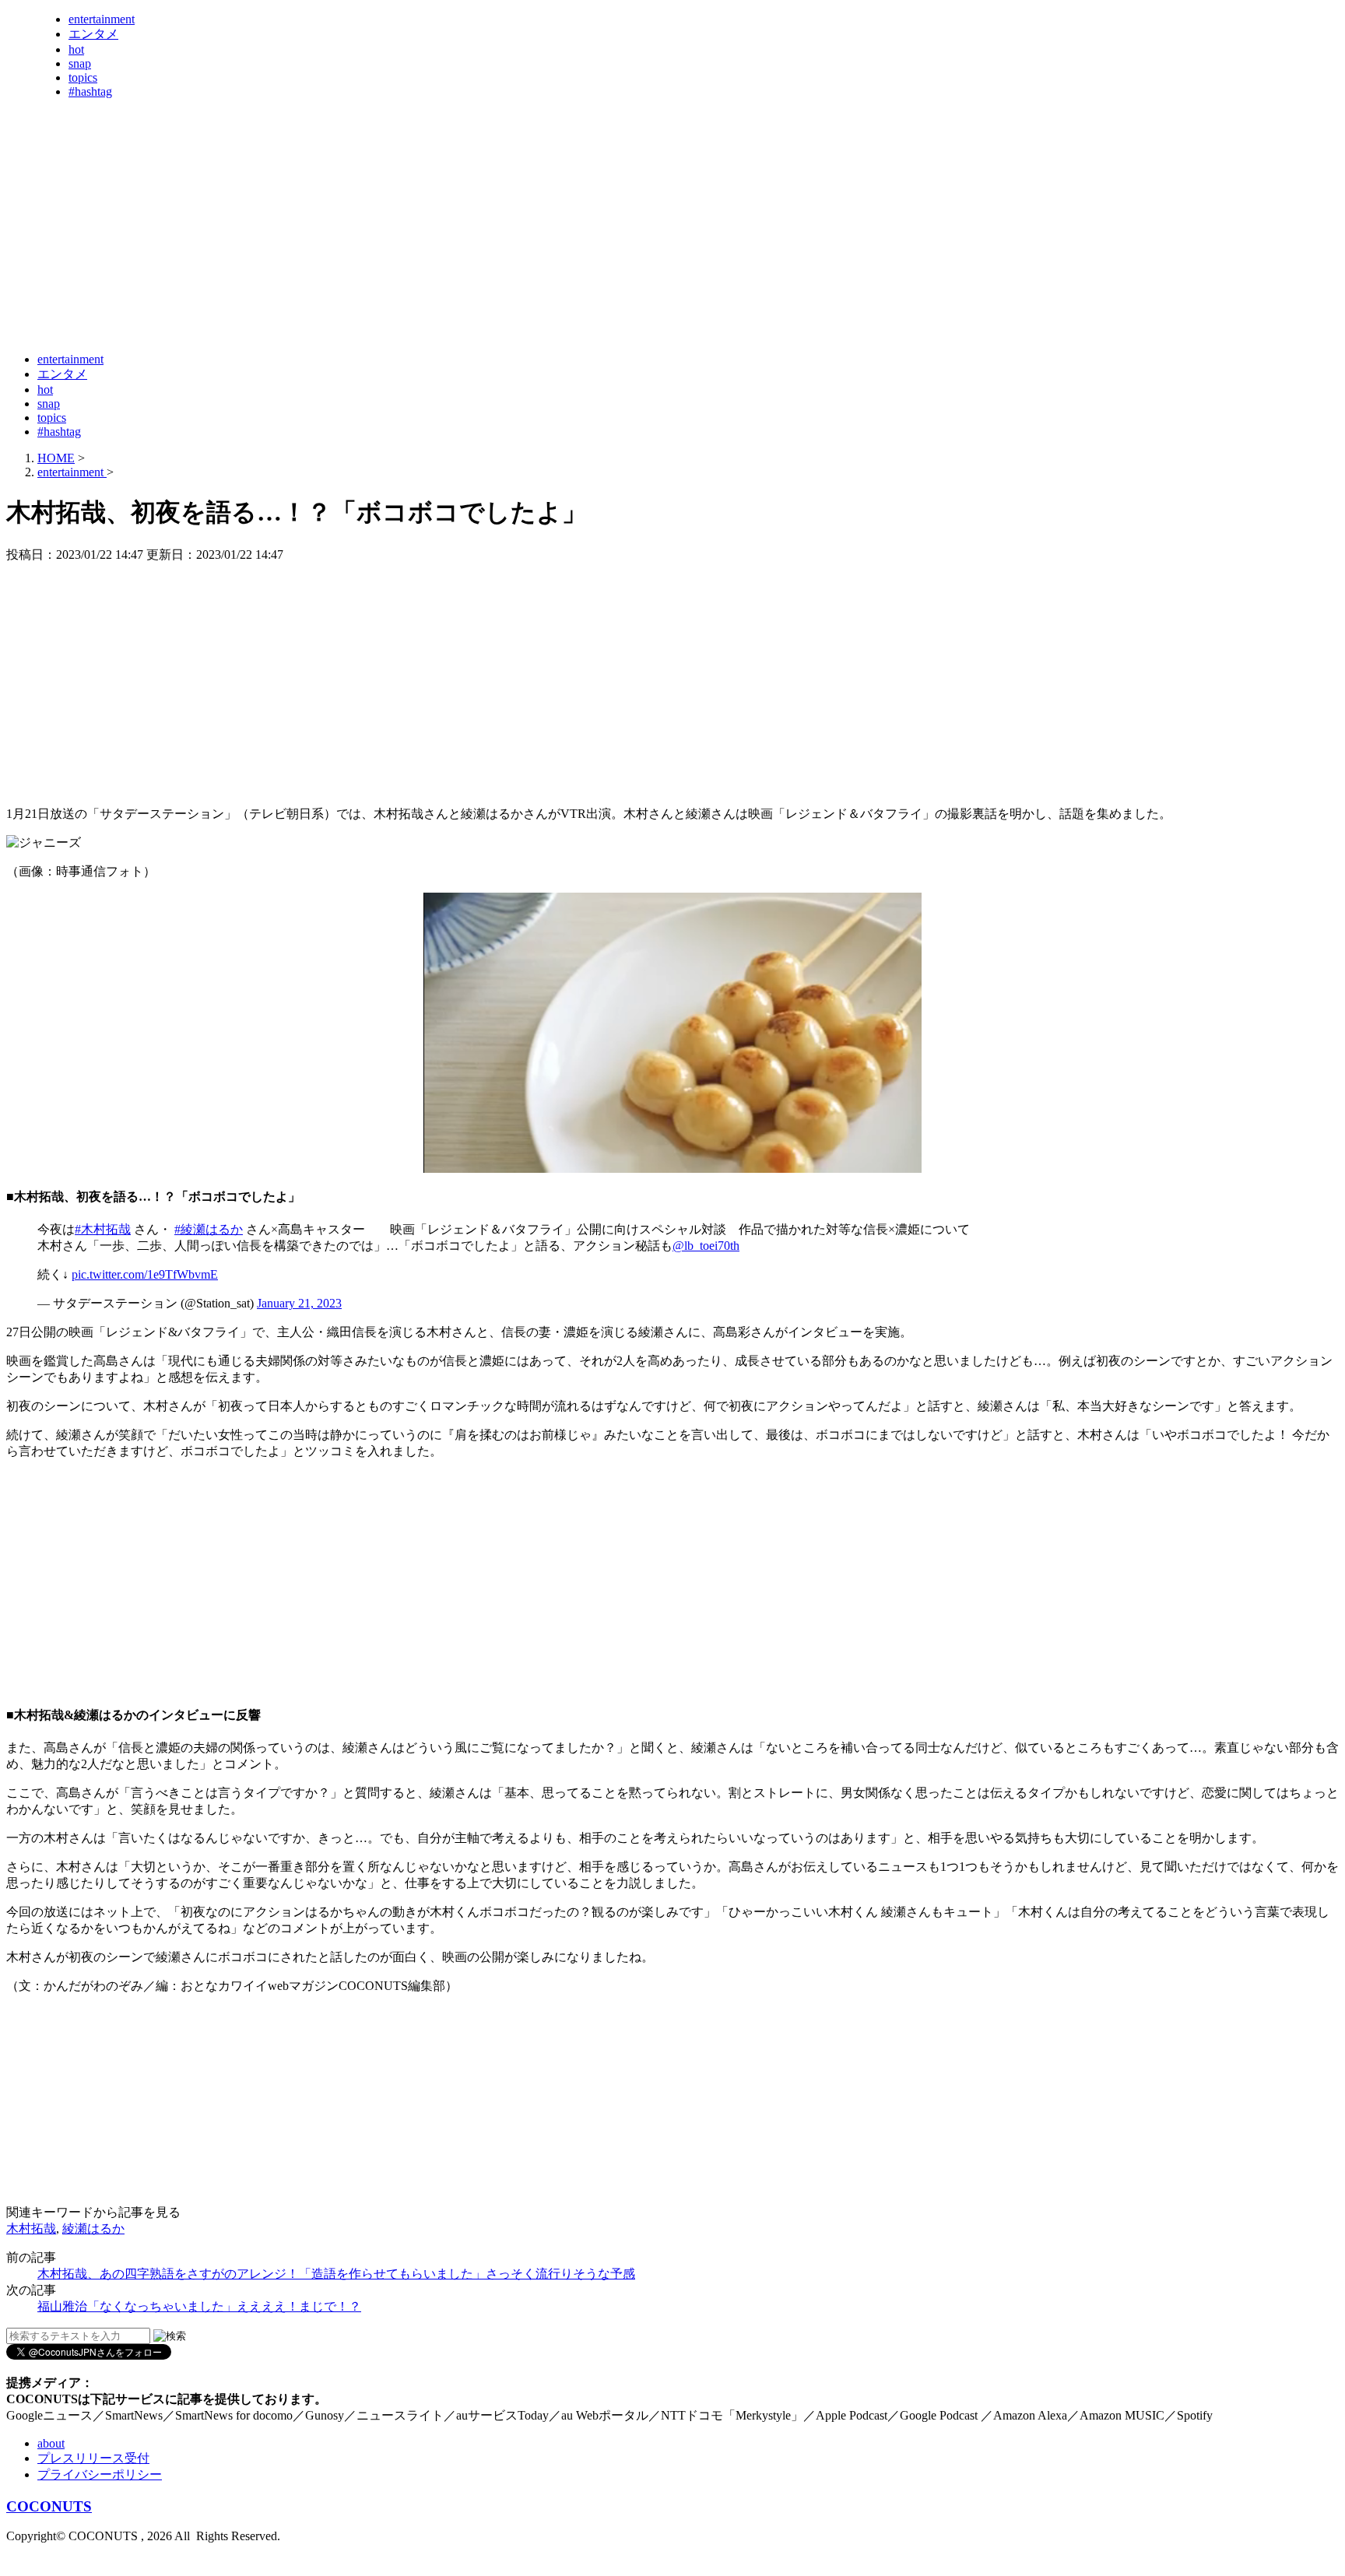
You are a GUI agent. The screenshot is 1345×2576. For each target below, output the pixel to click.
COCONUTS (49, 2506)
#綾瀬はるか (209, 1229)
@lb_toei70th (706, 1246)
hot (76, 49)
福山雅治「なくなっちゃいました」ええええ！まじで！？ (199, 2306)
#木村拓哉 (103, 1229)
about (51, 2443)
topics (83, 77)
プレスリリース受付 (93, 2458)
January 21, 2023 (299, 1303)
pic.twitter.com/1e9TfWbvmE (145, 1274)
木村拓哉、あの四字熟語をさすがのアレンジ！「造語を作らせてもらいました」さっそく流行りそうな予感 (336, 2274)
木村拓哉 (31, 2229)
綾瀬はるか (93, 2229)
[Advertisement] (290, 302)
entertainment (102, 19)
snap (80, 63)
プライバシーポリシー (100, 2474)
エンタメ (93, 34)
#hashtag (90, 91)
